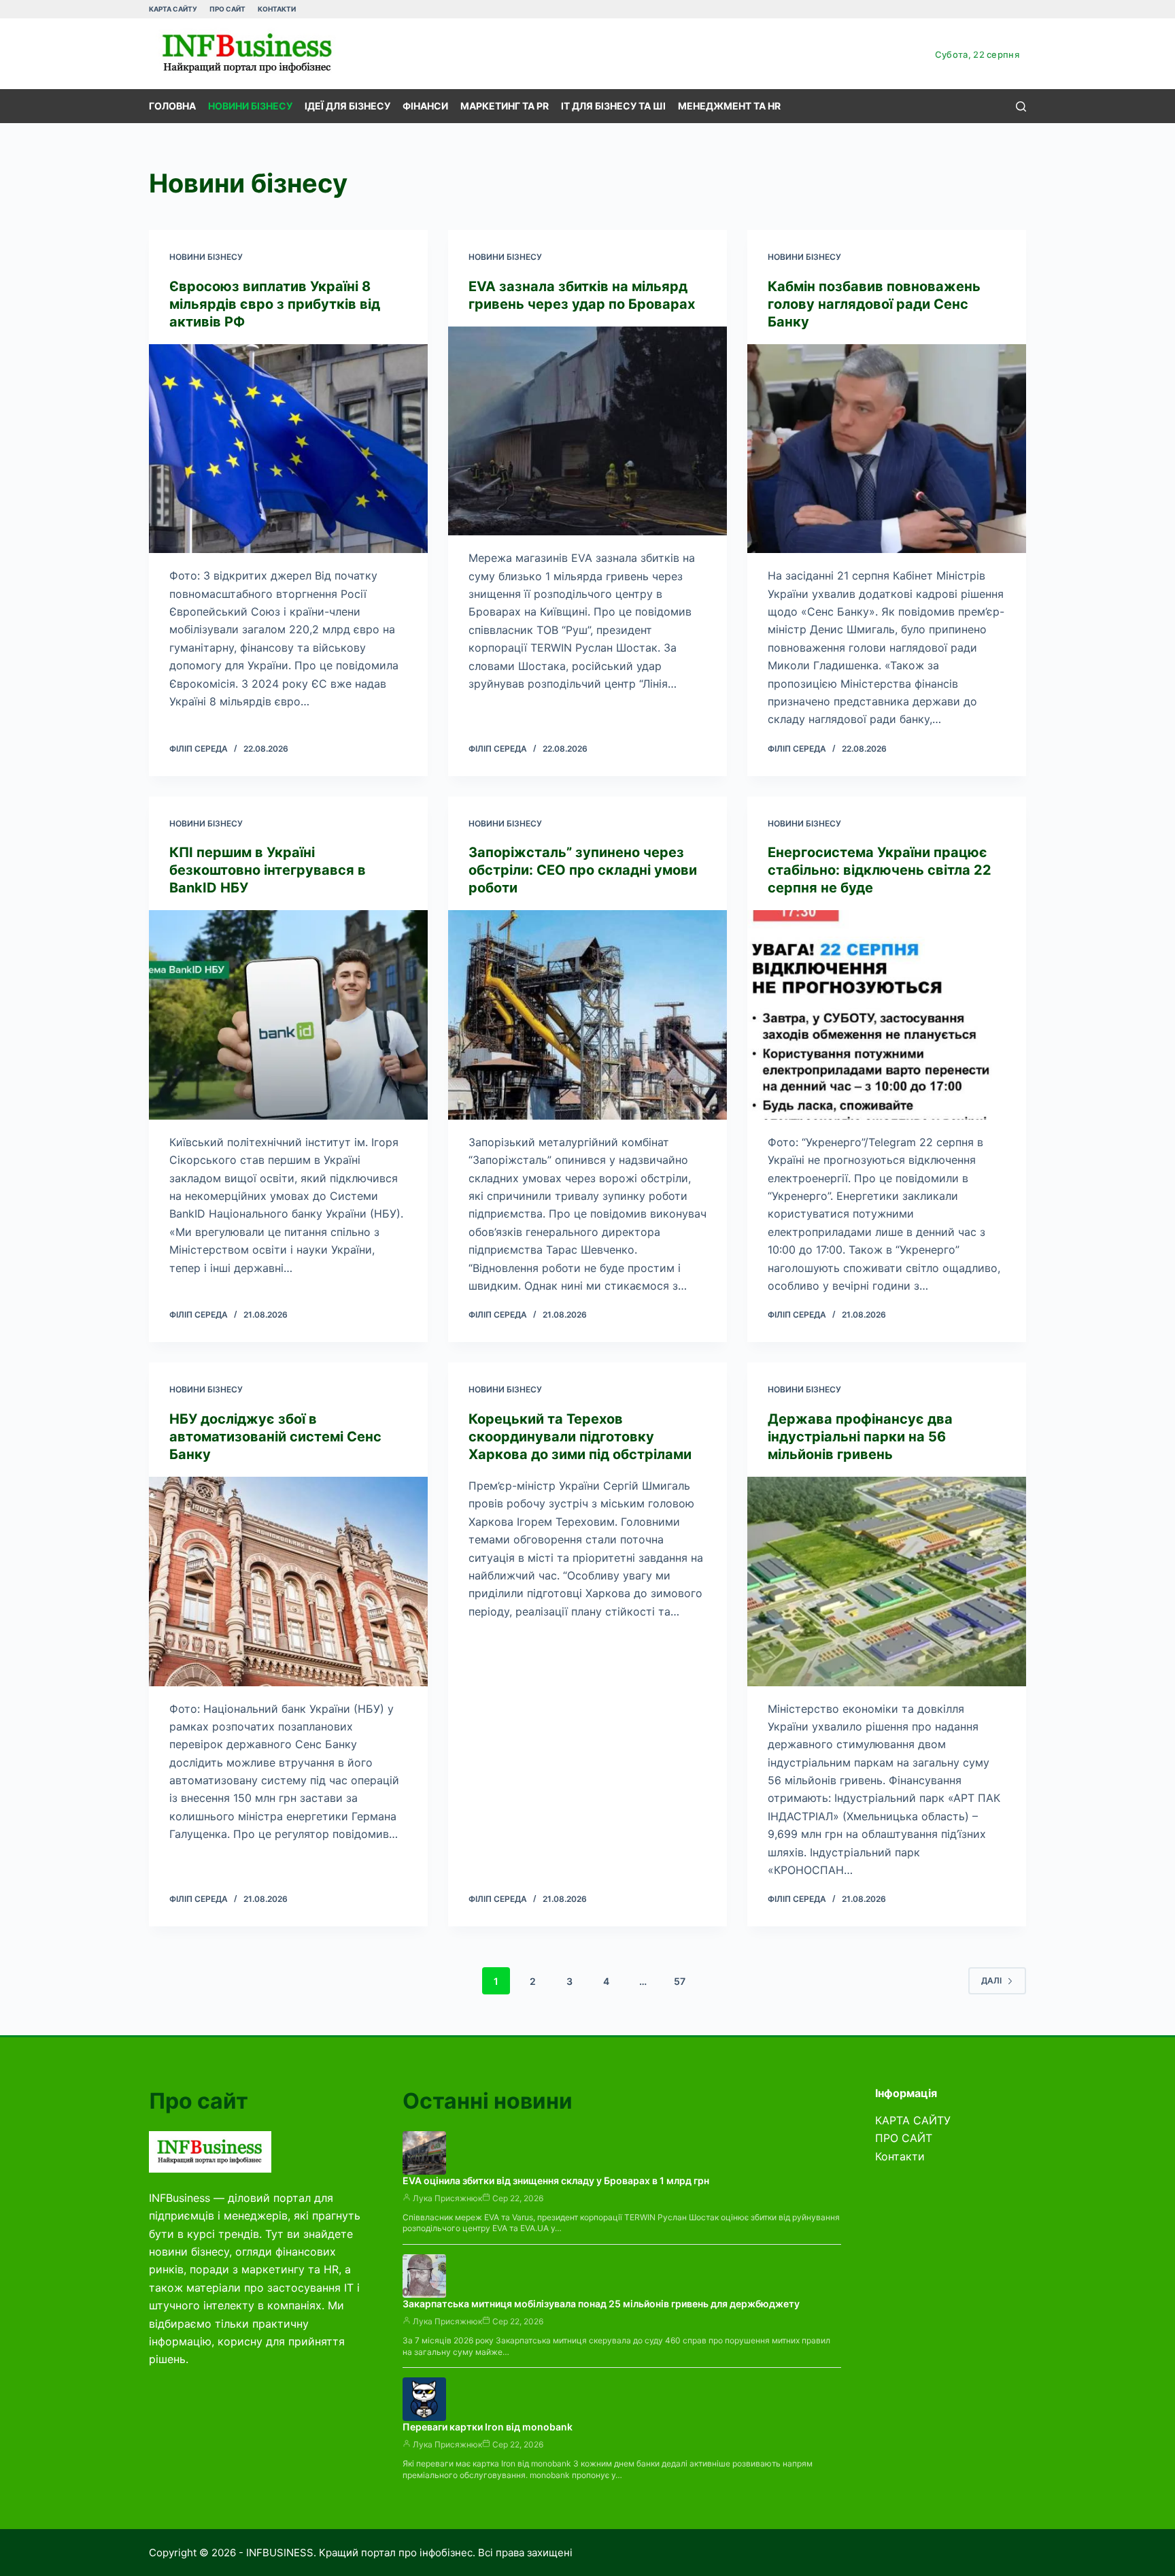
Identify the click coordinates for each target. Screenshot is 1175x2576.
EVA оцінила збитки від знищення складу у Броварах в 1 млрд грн (556, 2180)
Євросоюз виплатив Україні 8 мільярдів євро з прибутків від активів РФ (275, 304)
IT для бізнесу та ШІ (613, 106)
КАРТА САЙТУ (173, 9)
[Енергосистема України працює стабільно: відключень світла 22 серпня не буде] (887, 1015)
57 (680, 1981)
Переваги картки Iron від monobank (488, 2427)
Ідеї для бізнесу (347, 106)
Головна (172, 106)
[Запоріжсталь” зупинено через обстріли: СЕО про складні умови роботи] (587, 1015)
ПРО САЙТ (227, 9)
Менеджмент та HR (729, 106)
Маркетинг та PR (505, 106)
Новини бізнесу (250, 106)
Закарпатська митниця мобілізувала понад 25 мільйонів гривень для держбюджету (601, 2304)
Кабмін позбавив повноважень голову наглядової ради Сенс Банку (874, 304)
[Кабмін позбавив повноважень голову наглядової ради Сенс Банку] (887, 449)
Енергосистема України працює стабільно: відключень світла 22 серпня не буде (880, 870)
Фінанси (425, 106)
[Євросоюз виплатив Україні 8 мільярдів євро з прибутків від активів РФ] (288, 449)
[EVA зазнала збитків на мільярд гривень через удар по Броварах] (587, 431)
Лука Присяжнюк (447, 2198)
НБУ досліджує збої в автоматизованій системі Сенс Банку (275, 1437)
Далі (991, 1980)
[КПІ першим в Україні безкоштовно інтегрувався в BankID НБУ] (288, 1015)
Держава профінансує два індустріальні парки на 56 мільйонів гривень (860, 1437)
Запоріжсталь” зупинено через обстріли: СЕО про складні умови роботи (583, 870)
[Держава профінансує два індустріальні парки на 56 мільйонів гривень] (887, 1582)
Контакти (277, 9)
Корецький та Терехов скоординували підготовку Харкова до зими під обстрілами (580, 1437)
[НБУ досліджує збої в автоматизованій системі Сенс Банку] (288, 1582)
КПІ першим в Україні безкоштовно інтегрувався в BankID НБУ (268, 870)
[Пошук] (1021, 106)
